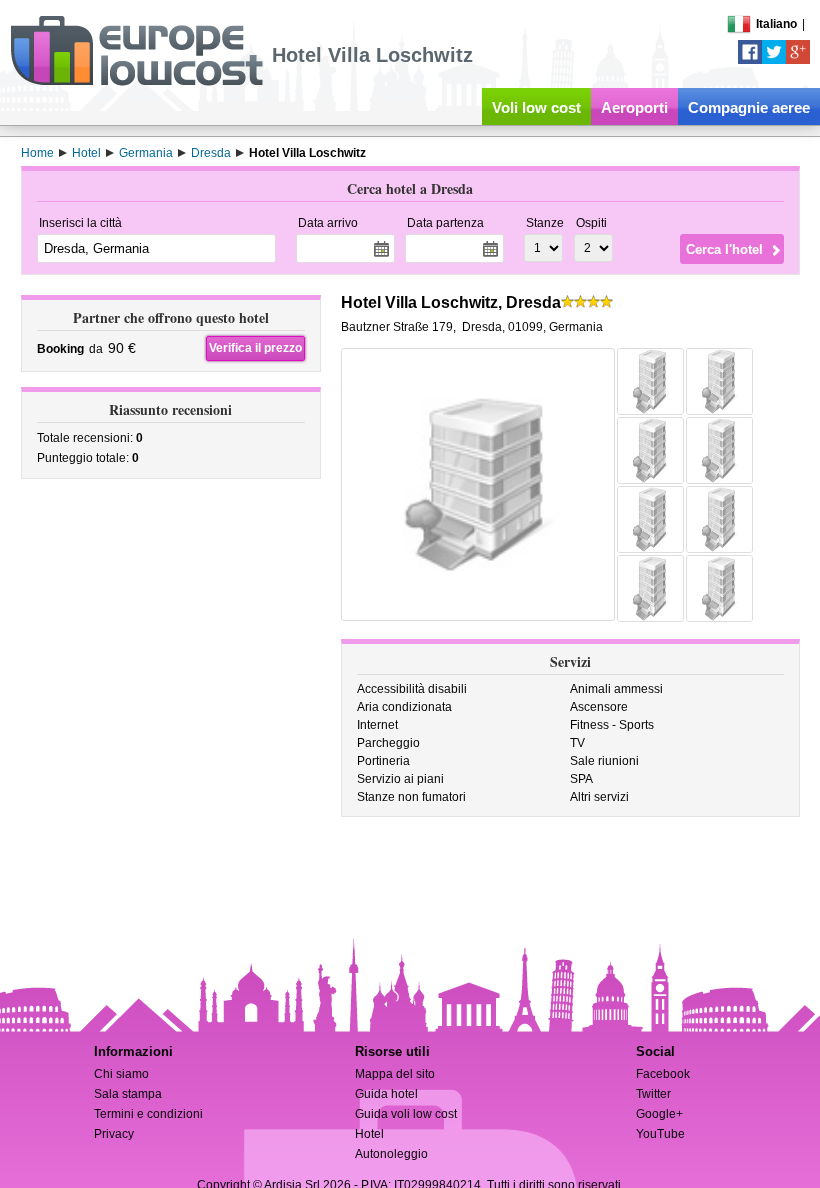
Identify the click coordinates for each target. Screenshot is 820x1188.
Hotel (369, 1134)
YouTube (660, 1134)
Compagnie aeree (749, 107)
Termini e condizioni (148, 1114)
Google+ (659, 1114)
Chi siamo (121, 1074)
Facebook (663, 1074)
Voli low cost (536, 107)
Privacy (114, 1134)
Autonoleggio (391, 1154)
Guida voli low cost (406, 1114)
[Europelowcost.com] (136, 82)
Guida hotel (386, 1094)
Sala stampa (128, 1094)
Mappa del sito (395, 1074)
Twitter (653, 1094)
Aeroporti (634, 107)
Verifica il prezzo (255, 348)
